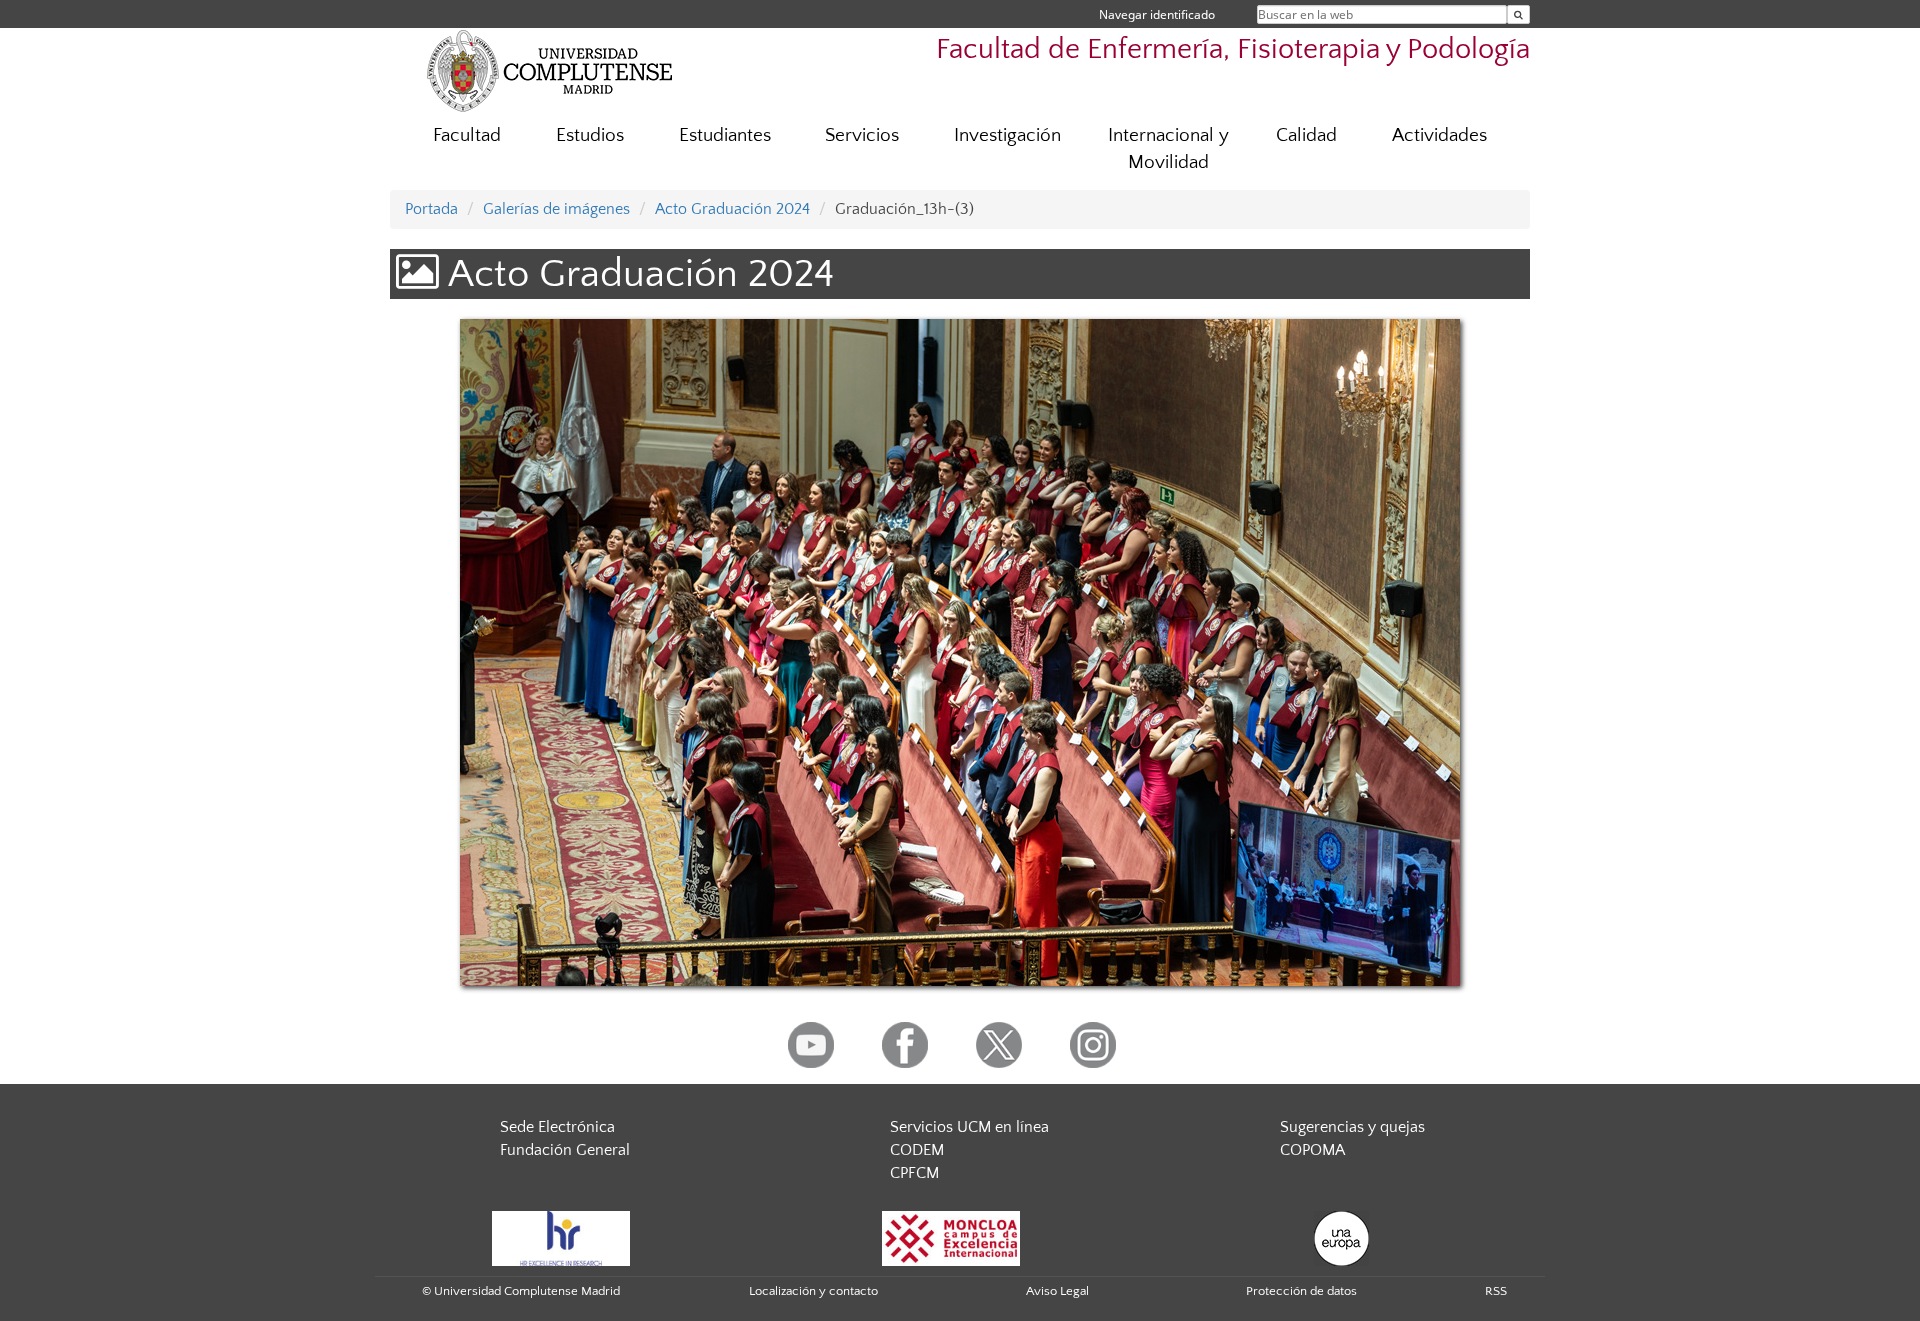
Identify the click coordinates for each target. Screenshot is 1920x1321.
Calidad (1306, 135)
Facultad (467, 135)
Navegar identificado (1157, 14)
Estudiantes (725, 135)
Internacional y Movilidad (1168, 149)
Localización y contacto (813, 1291)
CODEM (917, 1150)
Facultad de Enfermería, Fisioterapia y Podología (1233, 49)
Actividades (1439, 135)
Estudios (590, 135)
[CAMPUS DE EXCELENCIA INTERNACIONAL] (951, 1237)
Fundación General (565, 1150)
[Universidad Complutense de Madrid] (550, 70)
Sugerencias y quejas (1352, 1127)
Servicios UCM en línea (969, 1127)
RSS (1496, 1291)
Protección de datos (1301, 1291)
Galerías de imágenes (556, 209)
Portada (431, 209)
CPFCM (914, 1173)
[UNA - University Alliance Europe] (1341, 1237)
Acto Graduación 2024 (732, 209)
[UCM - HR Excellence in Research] (561, 1237)
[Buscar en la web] (1518, 14)
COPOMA (1312, 1150)
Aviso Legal (1057, 1291)
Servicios (862, 135)
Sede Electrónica (557, 1127)
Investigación (1007, 135)
